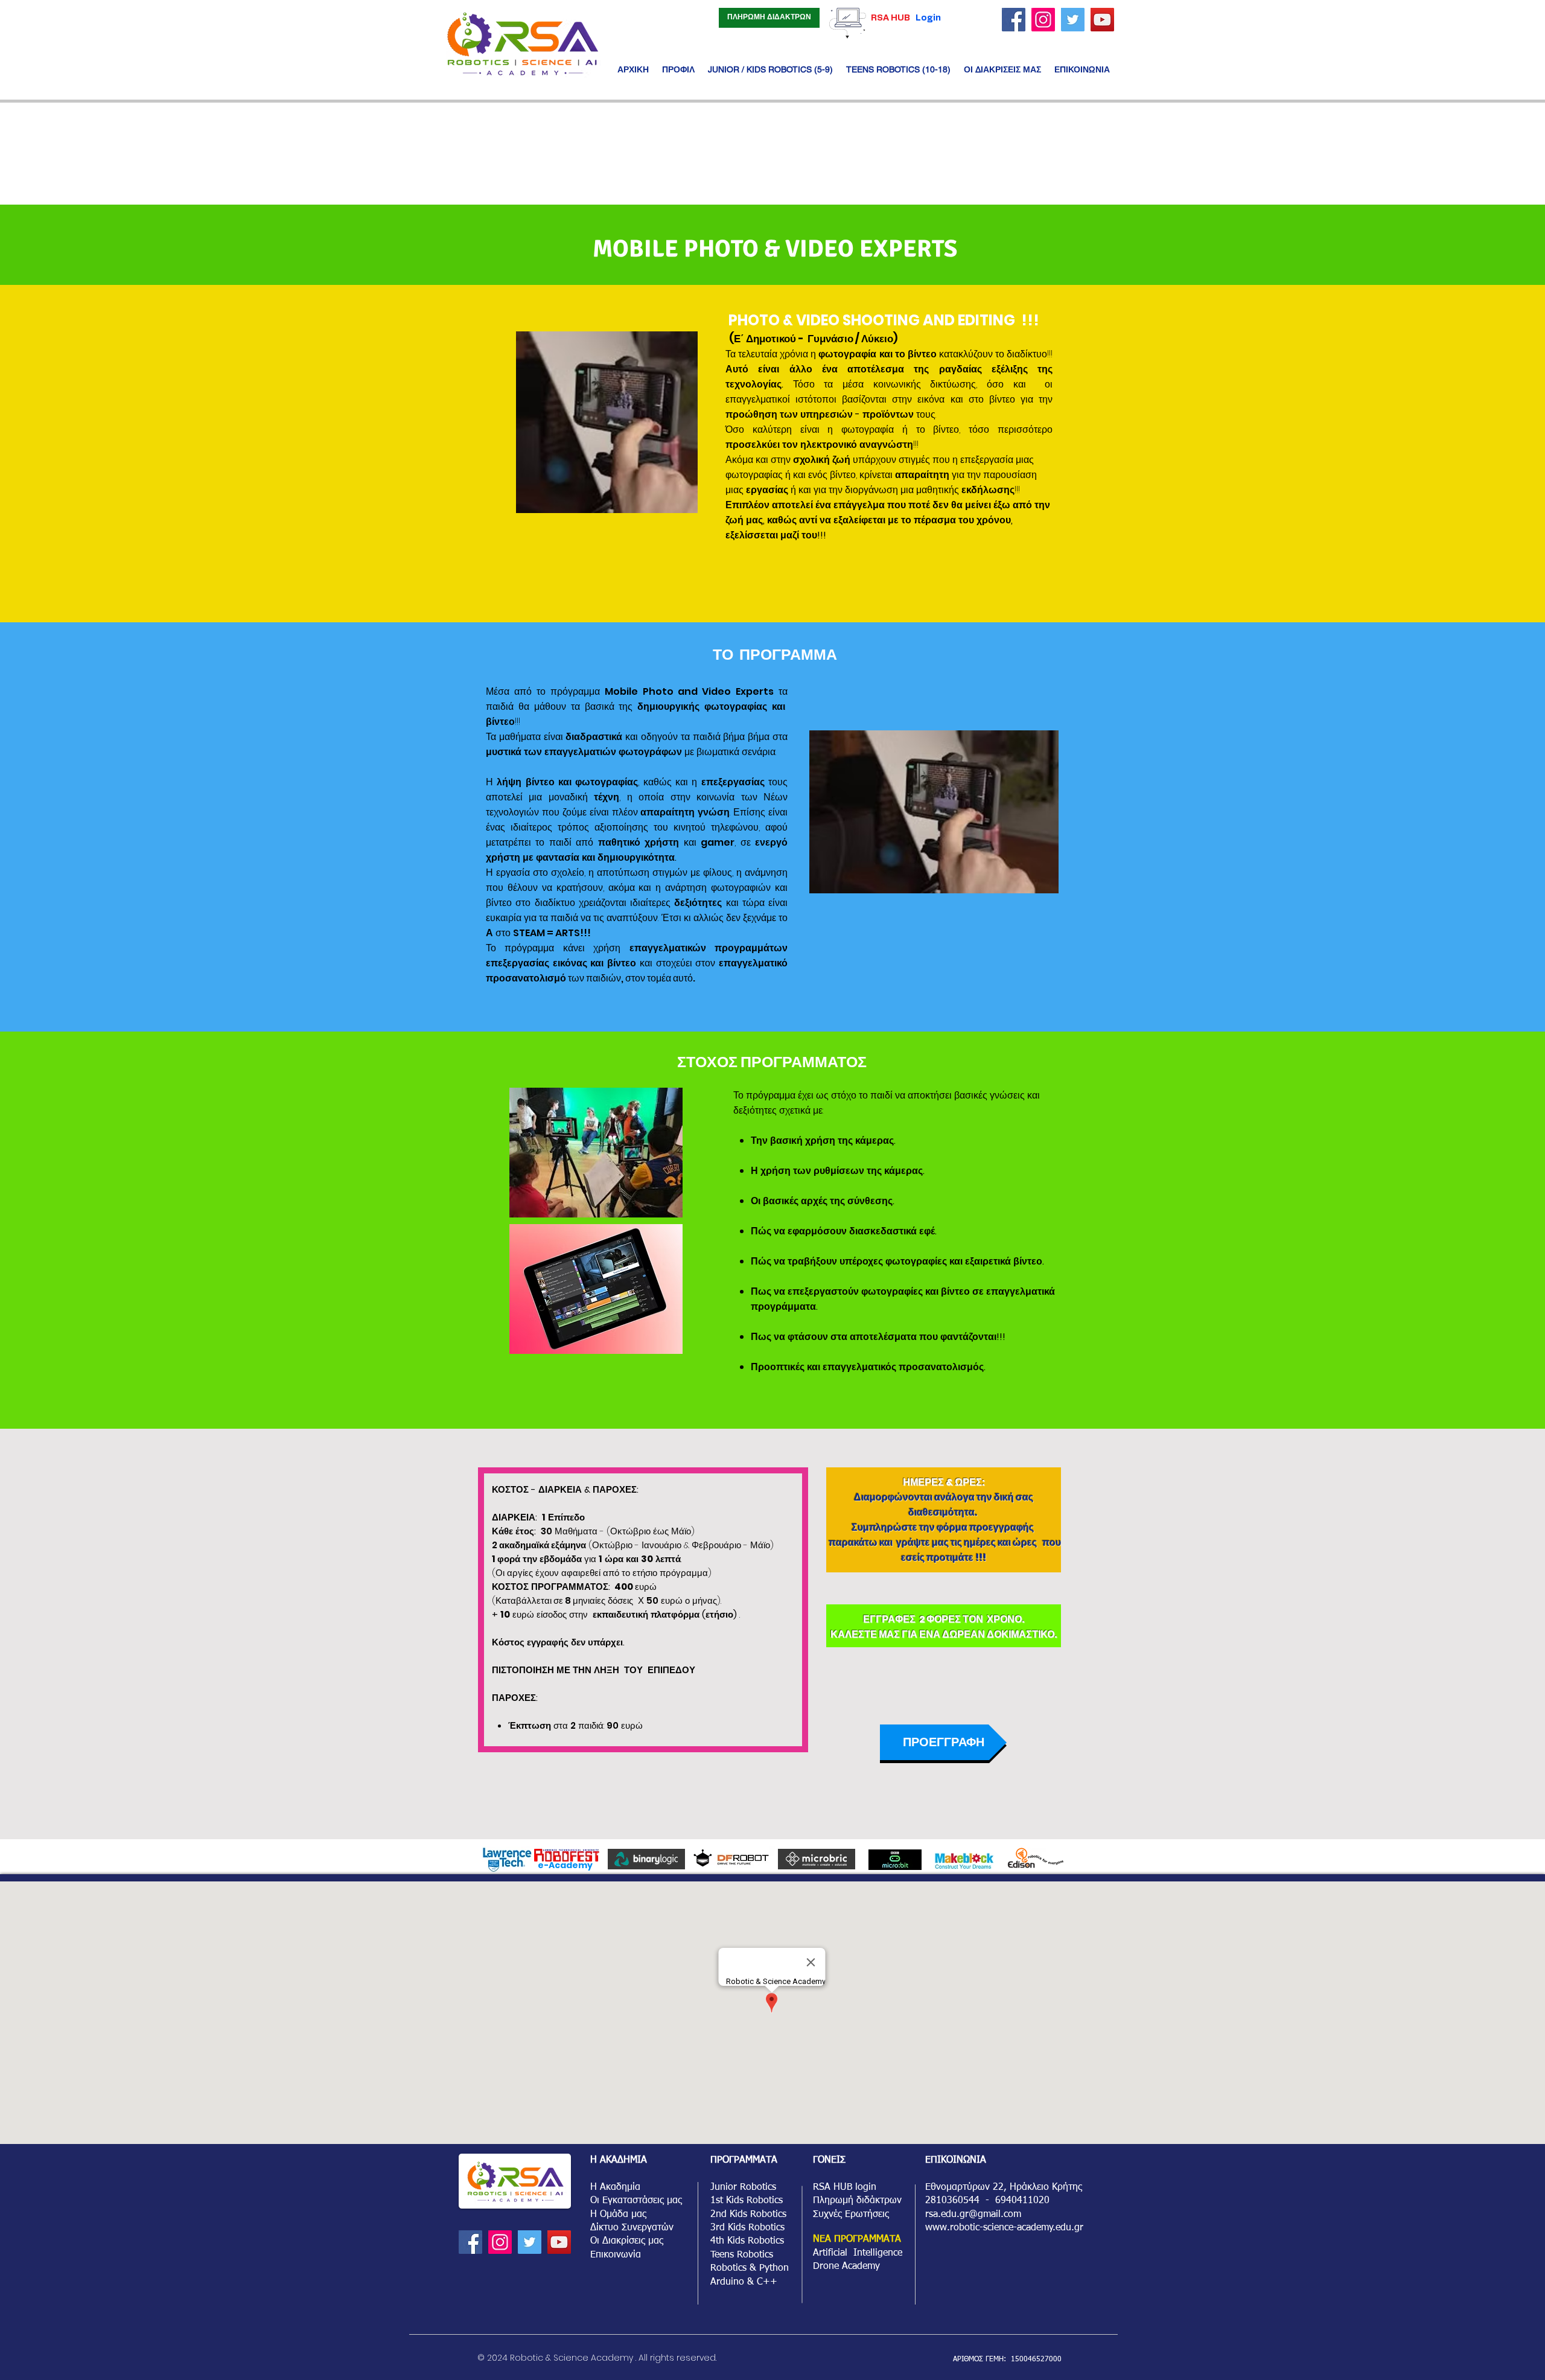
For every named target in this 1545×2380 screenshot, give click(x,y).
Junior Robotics (743, 2187)
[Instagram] (1043, 20)
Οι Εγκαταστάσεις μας (636, 2201)
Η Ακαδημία (615, 2187)
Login (928, 18)
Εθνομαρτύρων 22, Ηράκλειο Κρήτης (1004, 2187)
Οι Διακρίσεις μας (627, 2241)
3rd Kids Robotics (747, 2228)
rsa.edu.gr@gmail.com (973, 2215)
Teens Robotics (742, 2255)
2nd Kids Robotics (748, 2215)
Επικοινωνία (616, 2255)
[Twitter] (1073, 20)
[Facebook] (1014, 20)
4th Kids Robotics (747, 2241)
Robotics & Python (750, 2268)
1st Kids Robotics (747, 2201)
